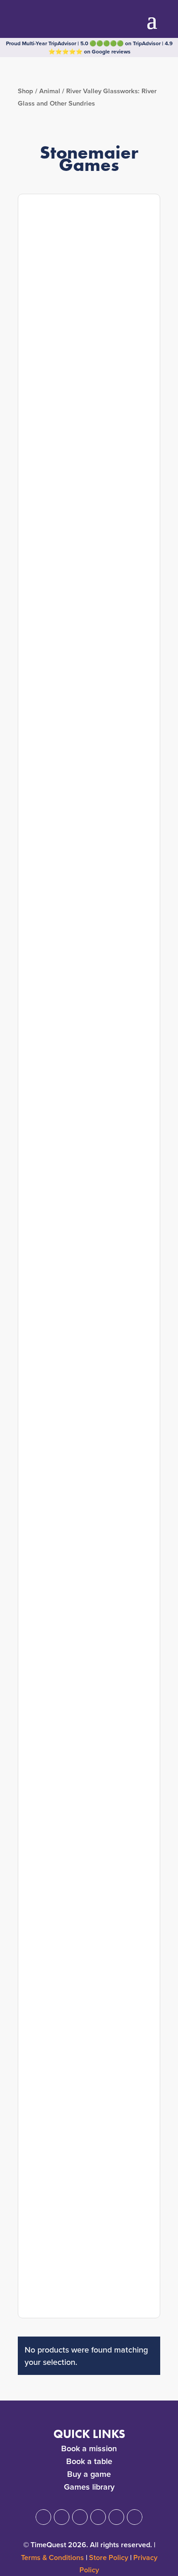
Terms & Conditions (52, 2557)
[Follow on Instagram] (80, 2517)
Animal (50, 91)
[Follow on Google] (98, 2517)
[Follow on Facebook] (43, 2517)
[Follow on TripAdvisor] (135, 2517)
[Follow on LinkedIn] (116, 2517)
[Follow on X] (62, 2517)
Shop (26, 91)
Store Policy (109, 2557)
